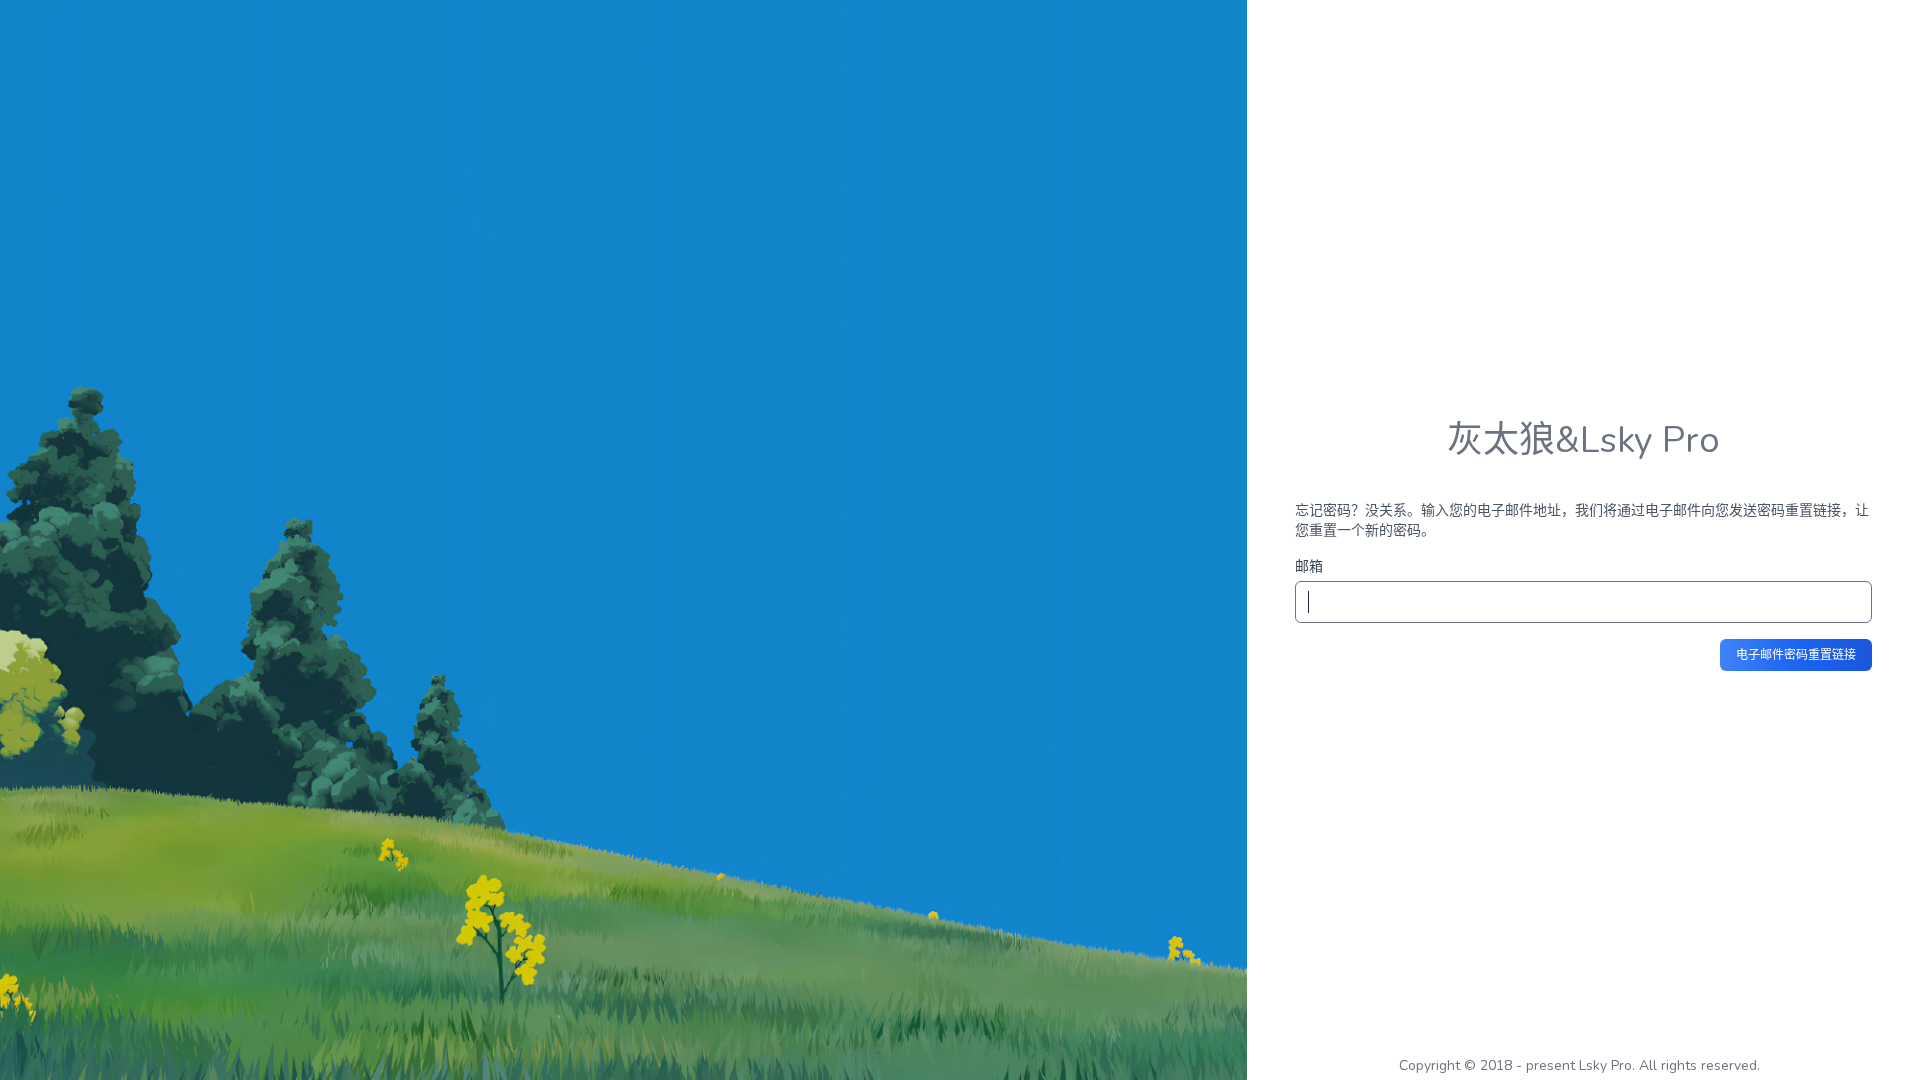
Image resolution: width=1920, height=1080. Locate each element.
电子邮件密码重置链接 (1796, 655)
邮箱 (1309, 566)
